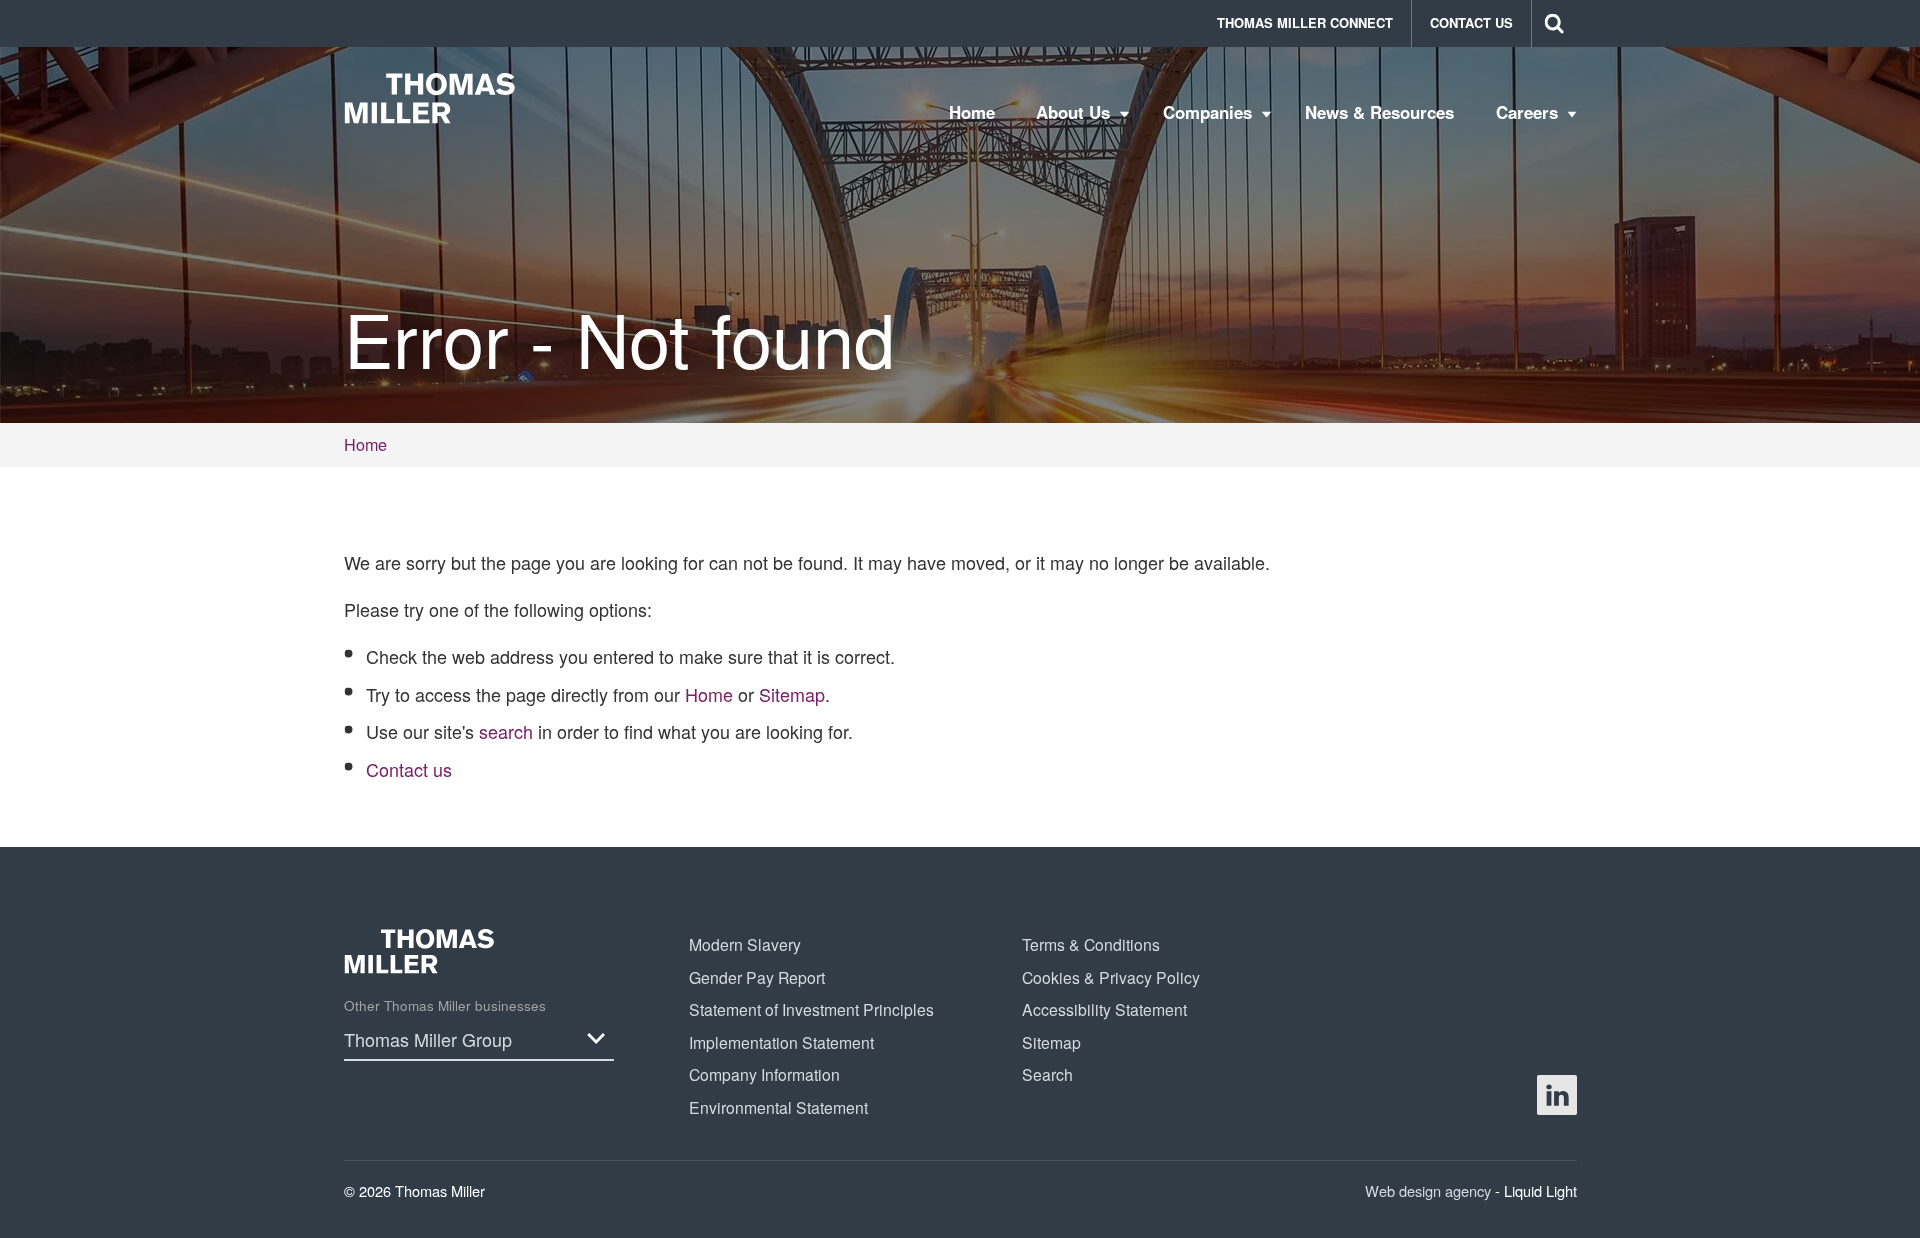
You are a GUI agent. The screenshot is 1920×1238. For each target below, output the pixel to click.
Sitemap (792, 694)
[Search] (1554, 23)
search (506, 731)
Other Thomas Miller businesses (445, 1005)
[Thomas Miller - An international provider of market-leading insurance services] (430, 98)
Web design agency (1430, 1190)
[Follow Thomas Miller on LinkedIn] (1557, 1095)
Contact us (409, 769)
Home (709, 694)
